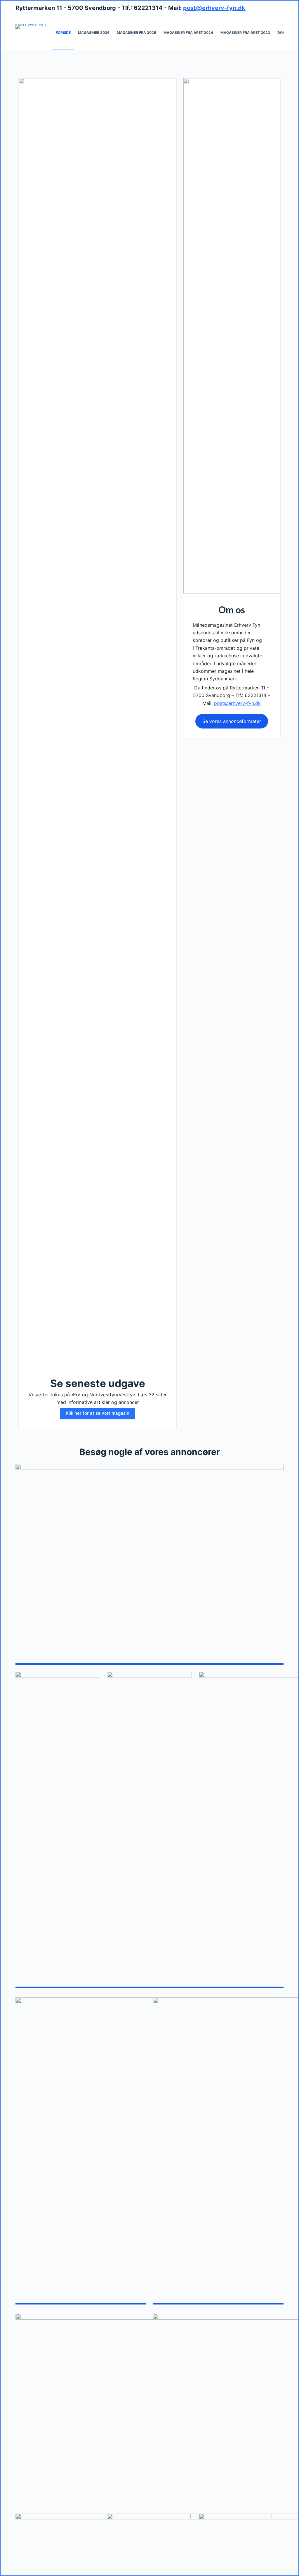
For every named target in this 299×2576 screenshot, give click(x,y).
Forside (63, 33)
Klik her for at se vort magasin (98, 1413)
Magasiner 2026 (94, 33)
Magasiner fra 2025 (137, 33)
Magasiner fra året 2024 (188, 33)
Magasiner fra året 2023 (245, 33)
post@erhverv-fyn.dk (214, 8)
